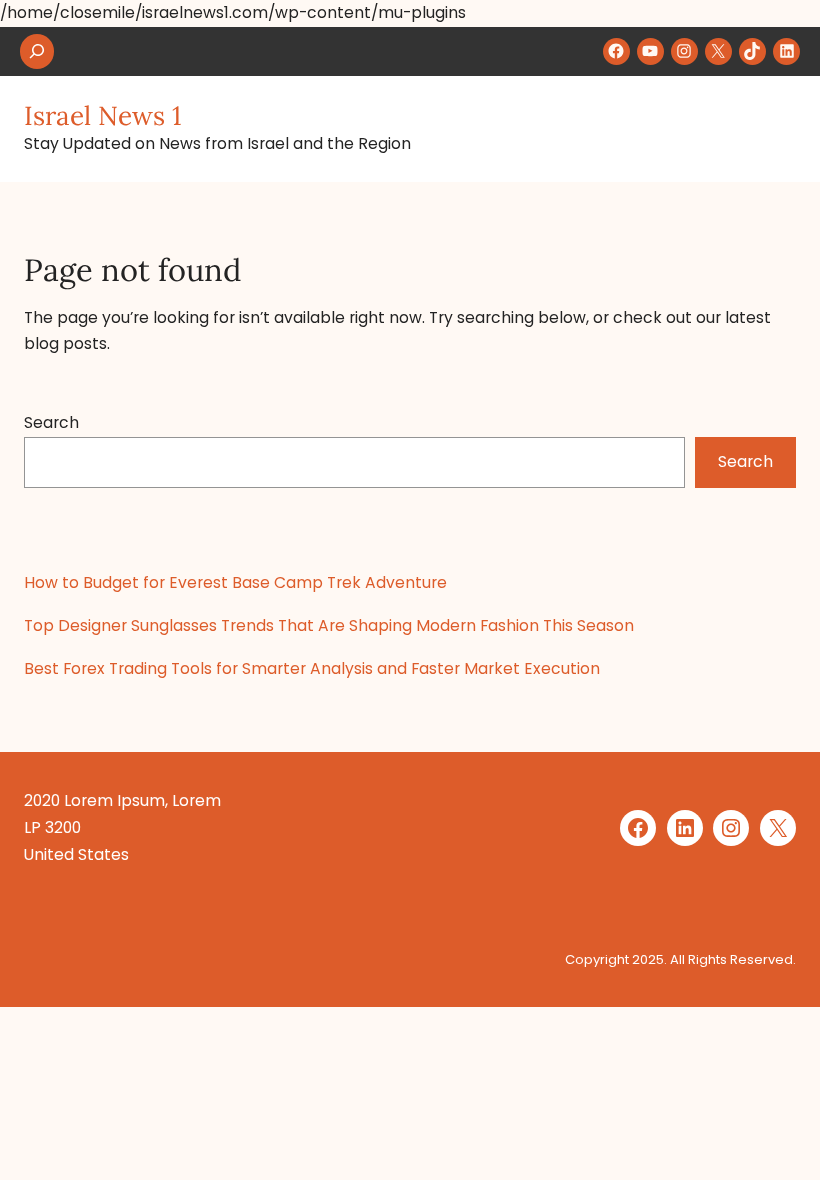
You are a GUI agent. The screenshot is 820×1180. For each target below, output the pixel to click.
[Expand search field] (37, 51)
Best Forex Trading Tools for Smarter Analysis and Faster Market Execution (312, 668)
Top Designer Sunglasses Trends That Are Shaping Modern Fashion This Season (329, 625)
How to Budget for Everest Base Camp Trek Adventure (235, 582)
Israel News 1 (103, 115)
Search (51, 422)
